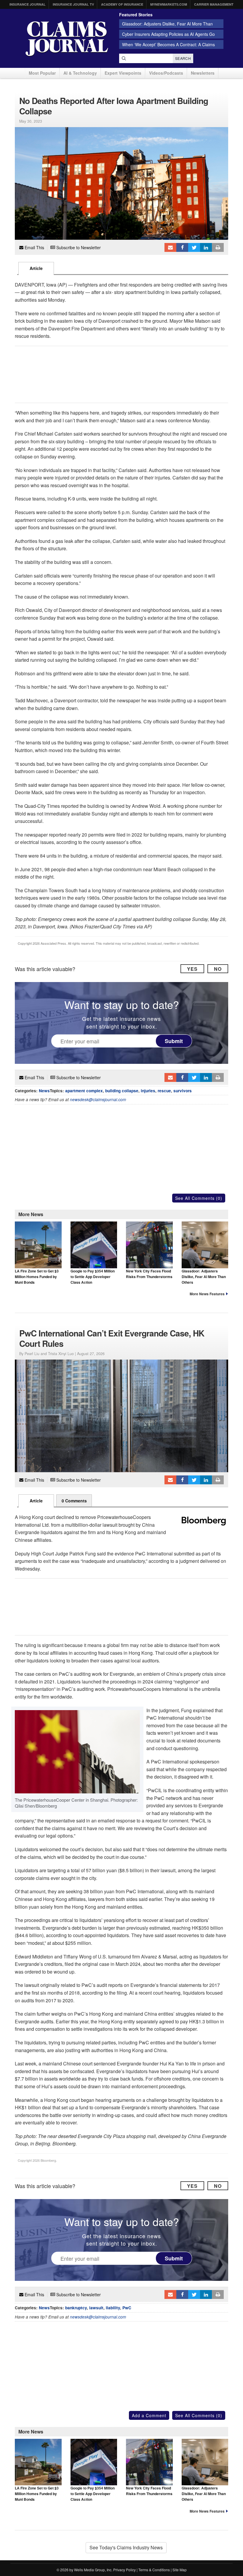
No (218, 969)
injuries (148, 1091)
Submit (174, 1041)
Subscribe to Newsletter (78, 247)
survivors (183, 1091)
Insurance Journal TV (73, 4)
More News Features (207, 1294)
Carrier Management (214, 4)
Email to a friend (170, 247)
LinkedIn (206, 247)
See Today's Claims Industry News (126, 2547)
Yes (192, 969)
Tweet (194, 247)
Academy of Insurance (122, 4)
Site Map (180, 2570)
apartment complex (84, 1091)
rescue (164, 1091)
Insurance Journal (28, 4)
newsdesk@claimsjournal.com (98, 1100)
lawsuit (96, 2308)
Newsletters (203, 73)
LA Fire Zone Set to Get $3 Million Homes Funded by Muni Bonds (37, 1277)
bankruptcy (76, 2308)
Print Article (218, 247)
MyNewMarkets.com (169, 4)
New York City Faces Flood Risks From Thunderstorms (149, 1274)
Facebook (182, 247)
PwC (127, 2308)
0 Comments (74, 1501)
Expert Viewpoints (123, 73)
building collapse (122, 1091)
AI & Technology (80, 73)
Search (183, 58)
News (44, 1091)
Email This (34, 247)
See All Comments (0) (199, 1198)
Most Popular (42, 73)
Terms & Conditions (154, 2570)
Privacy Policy (124, 2570)
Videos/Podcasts (166, 73)
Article (36, 268)
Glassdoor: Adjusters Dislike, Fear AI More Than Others (204, 1277)
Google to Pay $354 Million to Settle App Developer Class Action (93, 1277)
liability (113, 2308)
